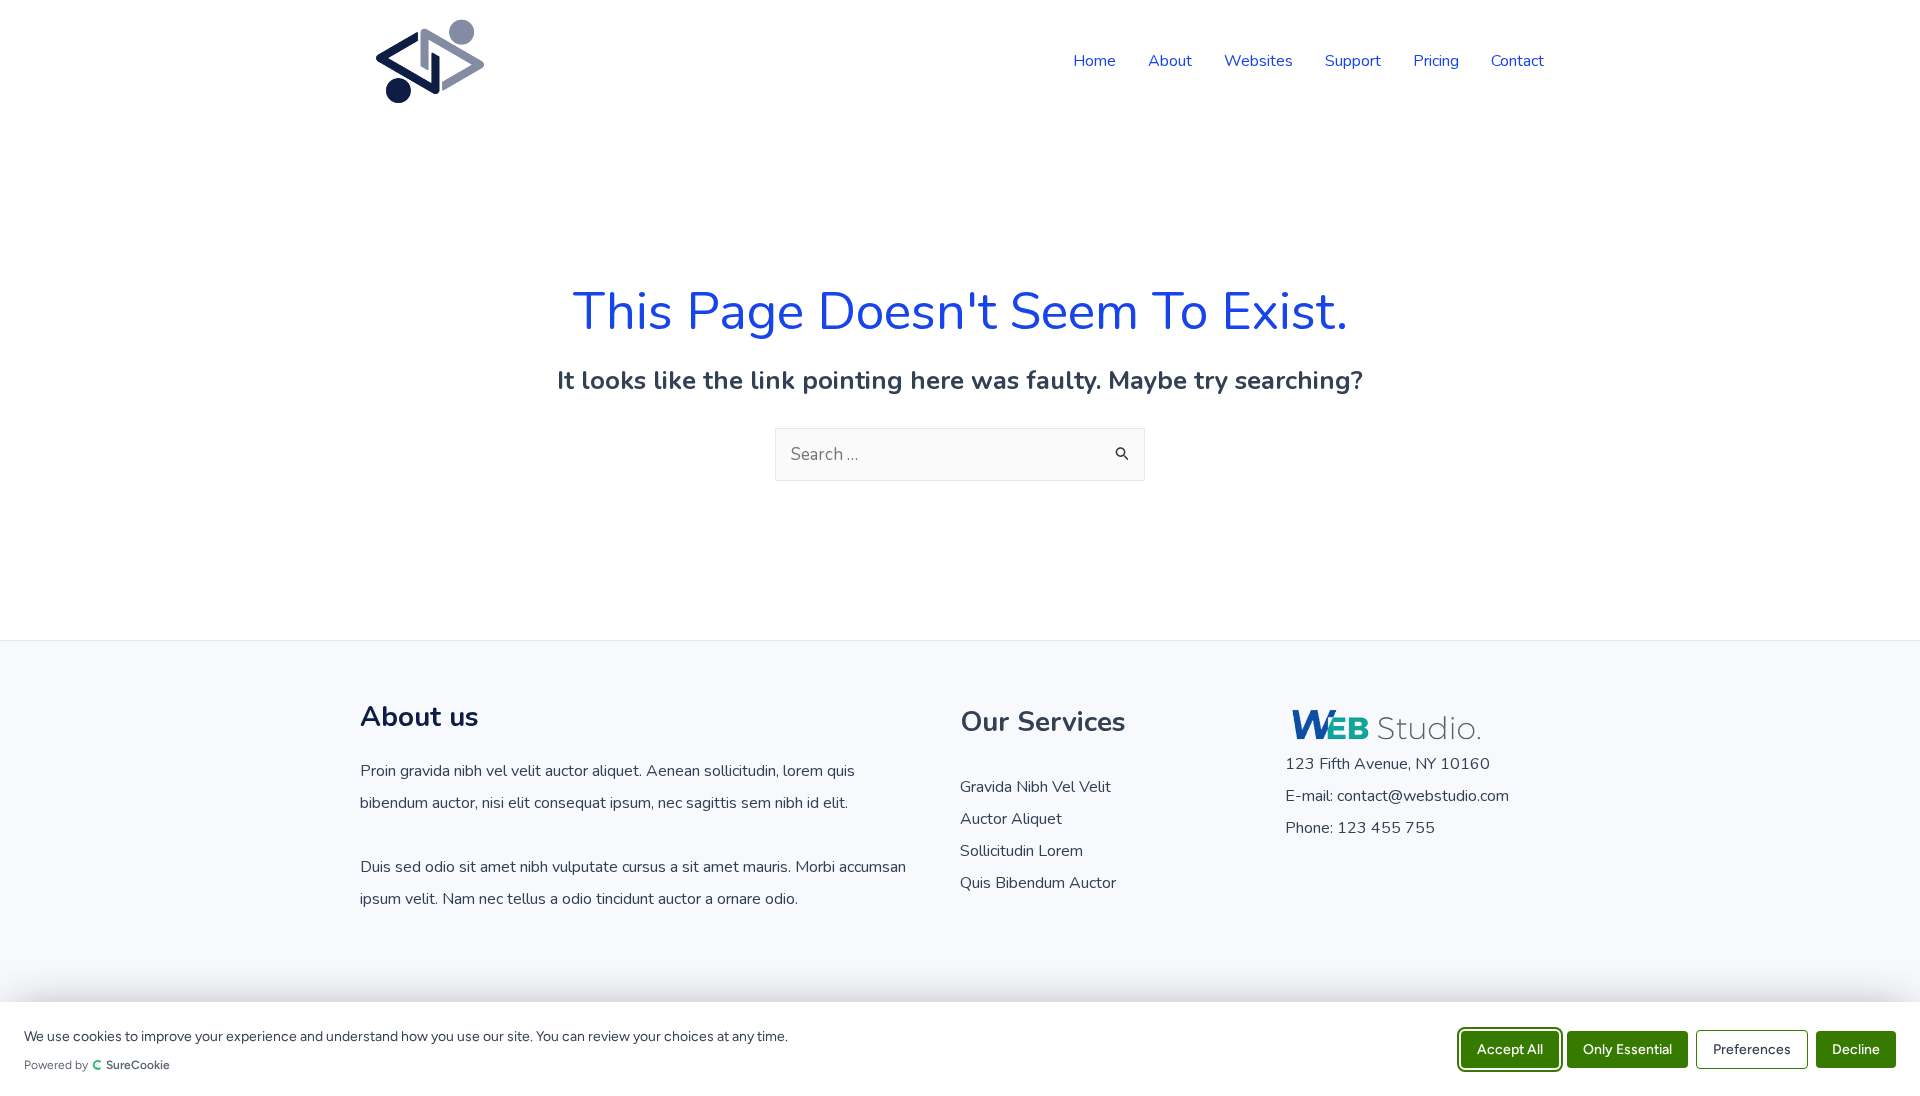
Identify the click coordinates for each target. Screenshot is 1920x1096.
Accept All (1510, 1048)
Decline (1856, 1048)
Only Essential (1627, 1048)
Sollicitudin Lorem (1021, 851)
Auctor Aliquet (1011, 819)
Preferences (1752, 1048)
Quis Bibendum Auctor (1038, 883)
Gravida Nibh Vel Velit (1035, 787)
